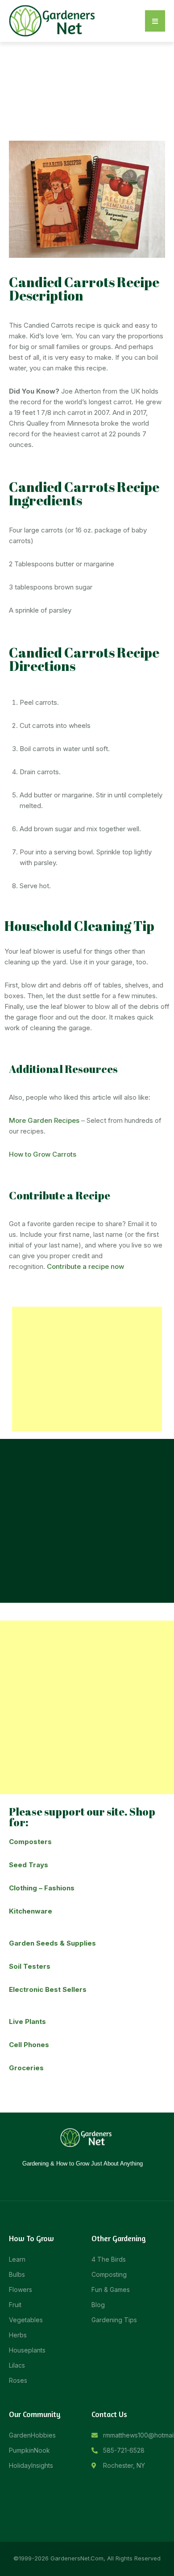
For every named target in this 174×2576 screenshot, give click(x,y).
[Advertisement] (87, 1369)
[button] (155, 21)
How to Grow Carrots (43, 1154)
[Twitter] (94, 2181)
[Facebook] (68, 2181)
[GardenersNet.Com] (54, 20)
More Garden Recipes (44, 1120)
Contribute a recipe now (85, 1266)
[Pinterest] (106, 2181)
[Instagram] (81, 2181)
